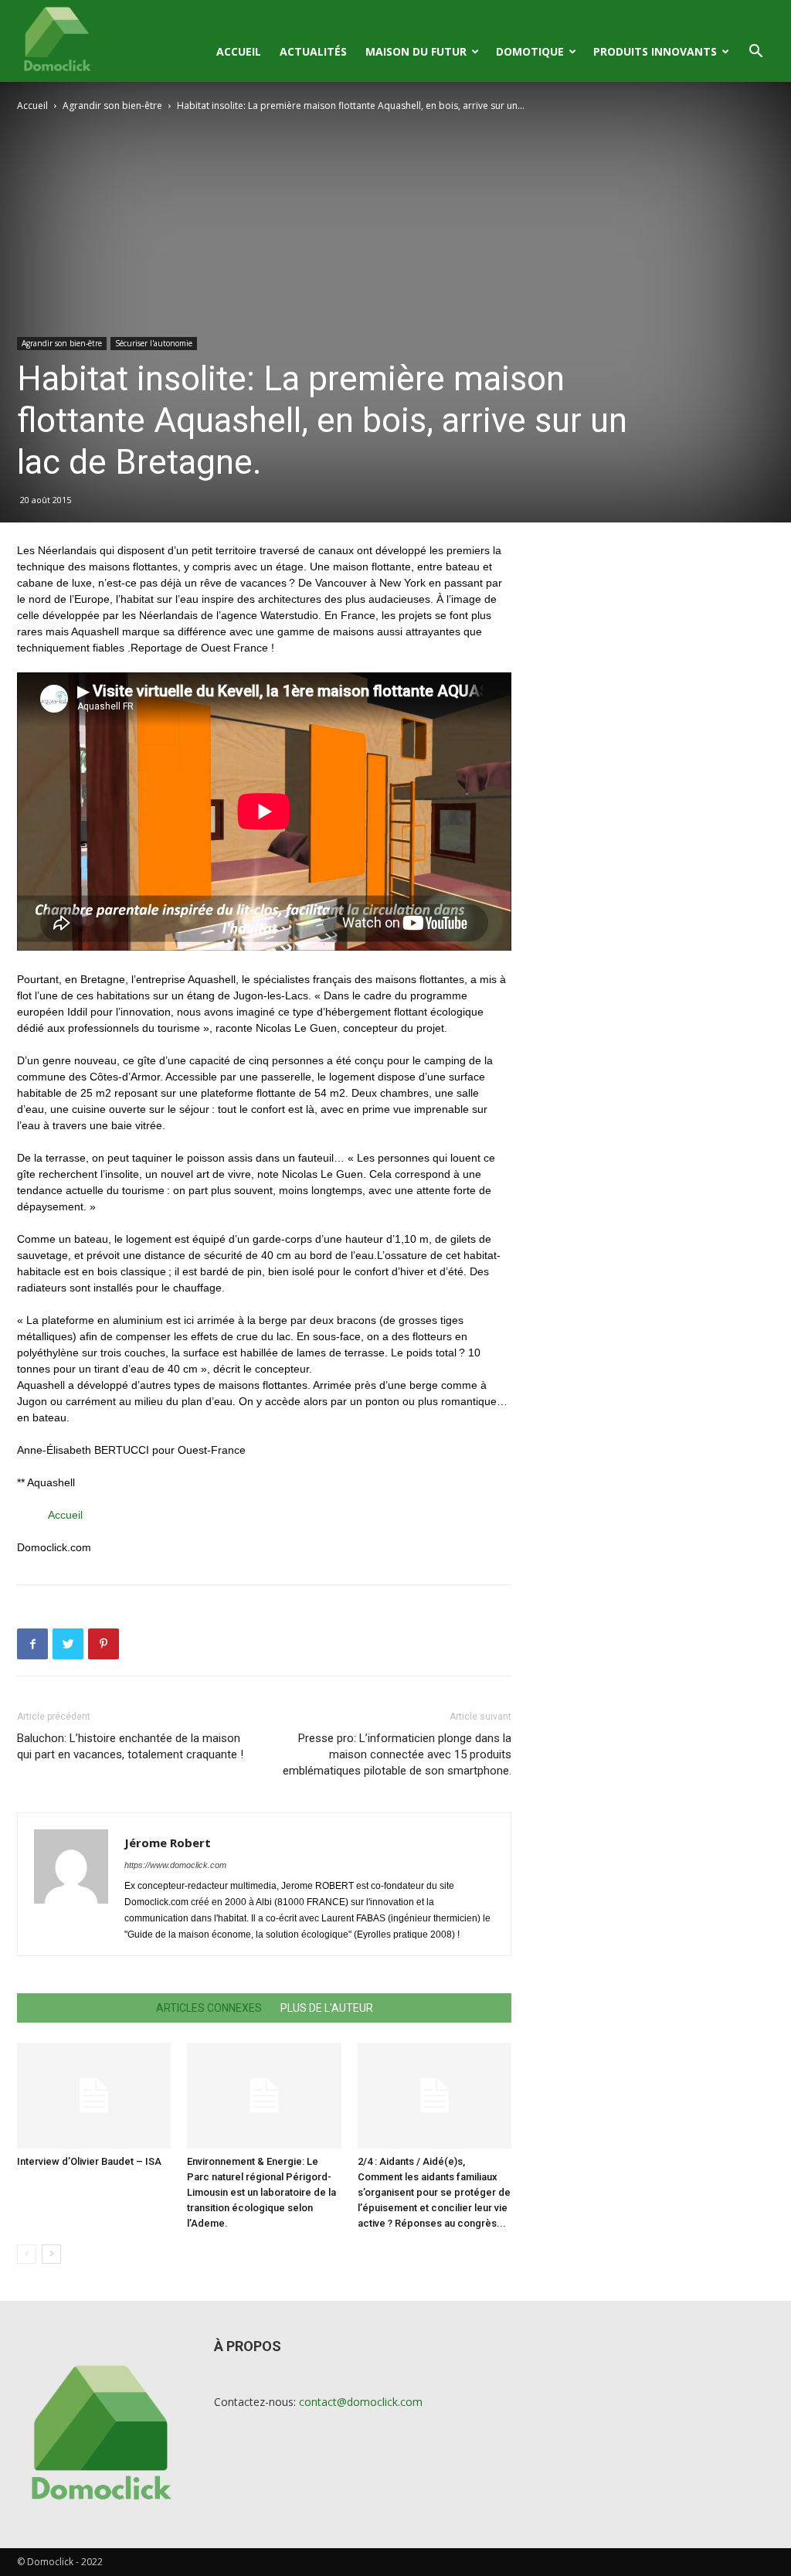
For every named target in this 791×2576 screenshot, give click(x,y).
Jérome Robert (168, 1843)
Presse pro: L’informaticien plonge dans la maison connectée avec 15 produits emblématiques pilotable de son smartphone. (397, 1754)
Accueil (239, 51)
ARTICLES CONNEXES (209, 2008)
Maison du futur (416, 51)
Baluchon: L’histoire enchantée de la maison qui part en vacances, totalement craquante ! (130, 1746)
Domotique (530, 51)
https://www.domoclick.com (175, 1865)
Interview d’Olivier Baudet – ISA (89, 2161)
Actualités (313, 51)
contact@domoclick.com (361, 2402)
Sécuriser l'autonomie (154, 343)
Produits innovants (655, 51)
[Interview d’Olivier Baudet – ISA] (94, 2096)
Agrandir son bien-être (112, 105)
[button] (755, 53)
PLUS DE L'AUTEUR (327, 2008)
